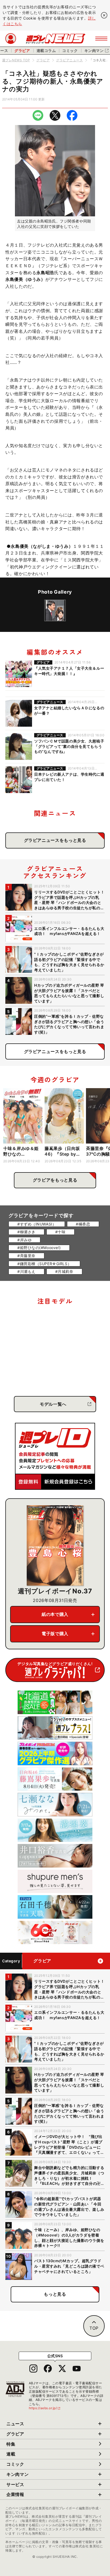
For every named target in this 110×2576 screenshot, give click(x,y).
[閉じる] (104, 15)
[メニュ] (101, 39)
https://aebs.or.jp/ (45, 2408)
